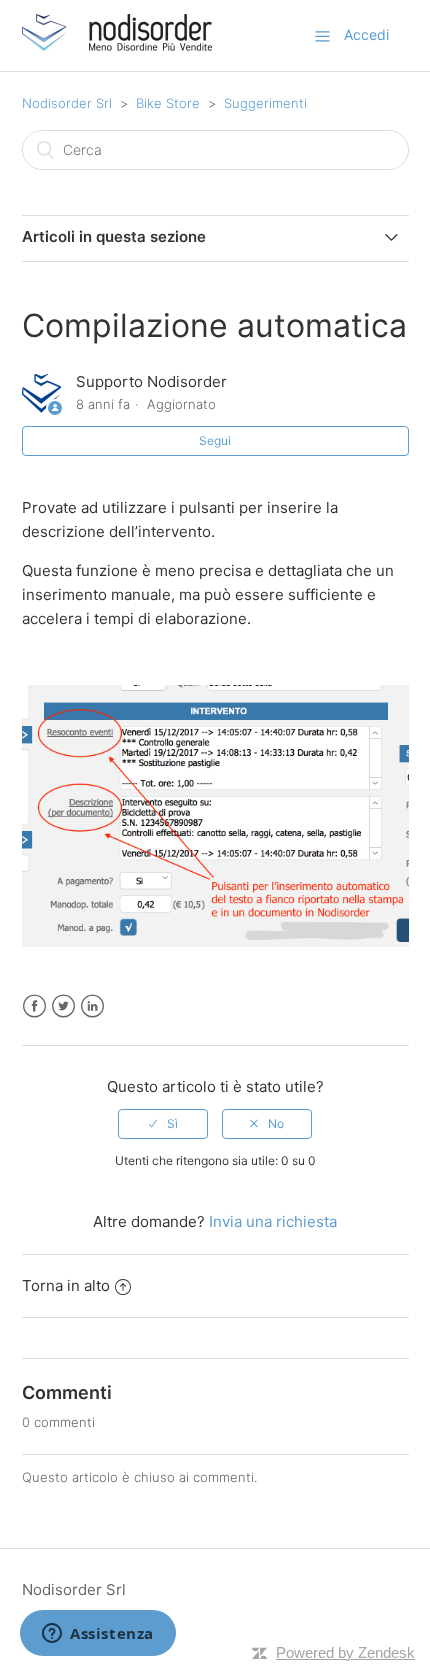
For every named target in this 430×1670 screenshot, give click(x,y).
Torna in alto (66, 1285)
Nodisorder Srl (67, 103)
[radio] (163, 1124)
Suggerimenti (265, 103)
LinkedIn (92, 1006)
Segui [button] (215, 440)
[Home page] (117, 45)
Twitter (63, 1006)
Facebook (34, 1006)
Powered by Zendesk (345, 1652)
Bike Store (168, 103)
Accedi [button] (366, 34)
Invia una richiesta (273, 1221)
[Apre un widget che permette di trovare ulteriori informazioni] (98, 1635)
